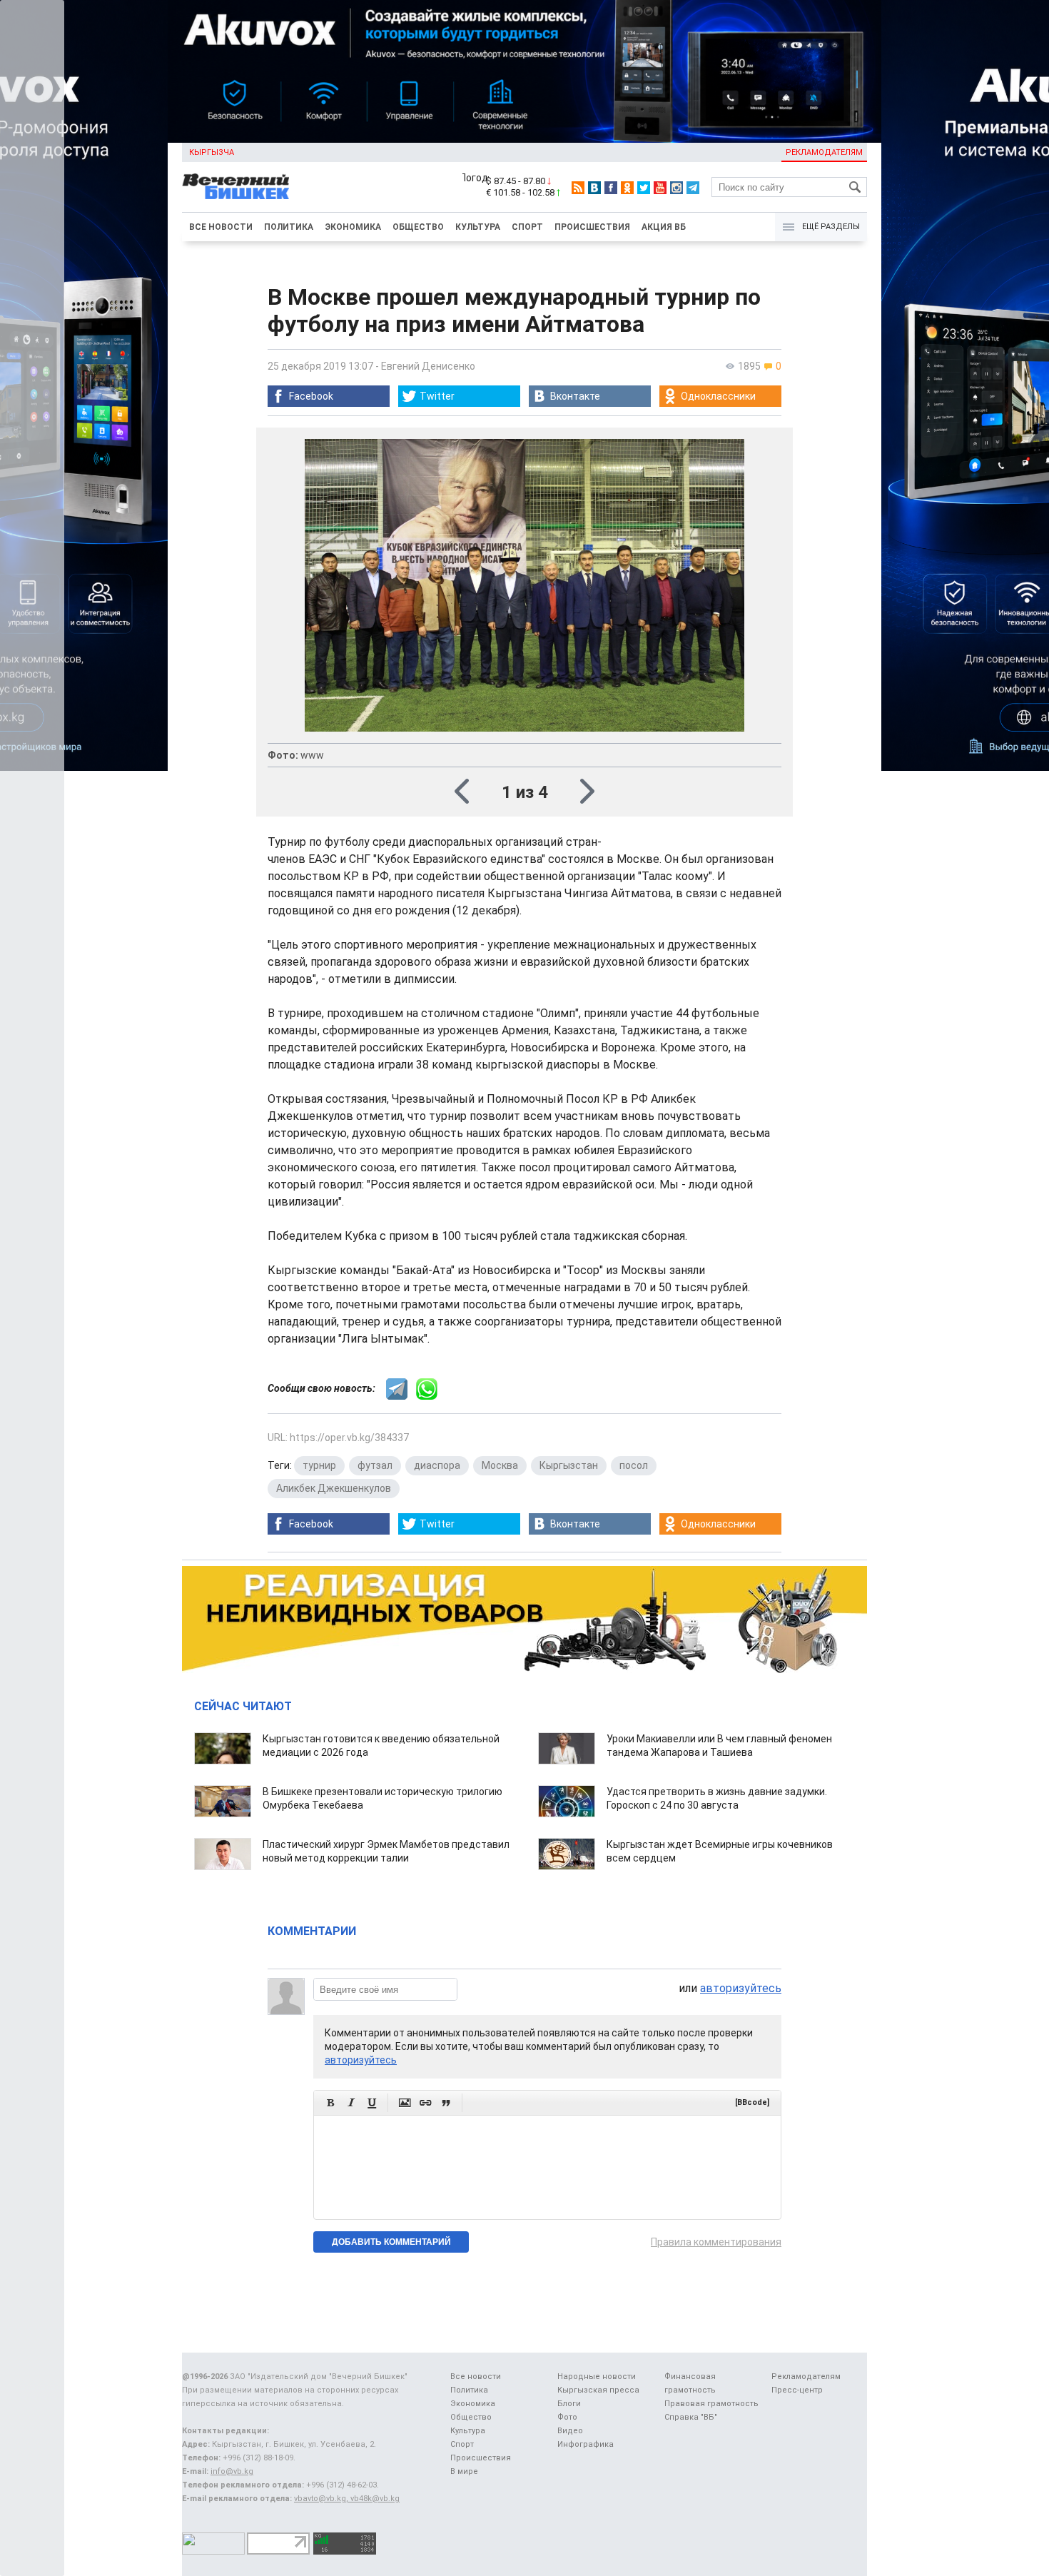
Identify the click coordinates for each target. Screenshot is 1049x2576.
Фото (567, 2417)
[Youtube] (660, 188)
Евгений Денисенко (428, 366)
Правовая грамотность (711, 2404)
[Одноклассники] (627, 188)
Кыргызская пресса (598, 2390)
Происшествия (592, 227)
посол (634, 1465)
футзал (375, 1465)
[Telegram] (693, 188)
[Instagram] (676, 188)
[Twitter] (644, 188)
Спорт (527, 227)
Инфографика (586, 2444)
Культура (478, 227)
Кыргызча (212, 152)
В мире (464, 2471)
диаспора (437, 1465)
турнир (319, 1465)
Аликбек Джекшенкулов (334, 1488)
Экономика (353, 227)
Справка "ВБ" (691, 2417)
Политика (289, 227)
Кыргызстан (569, 1465)
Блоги (569, 2404)
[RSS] (578, 188)
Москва (500, 1465)
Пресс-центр (797, 2390)
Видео (570, 2431)
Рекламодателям (824, 152)
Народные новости (597, 2377)
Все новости (221, 227)
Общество (418, 227)
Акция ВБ (664, 227)
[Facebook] (611, 188)
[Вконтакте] (594, 188)
